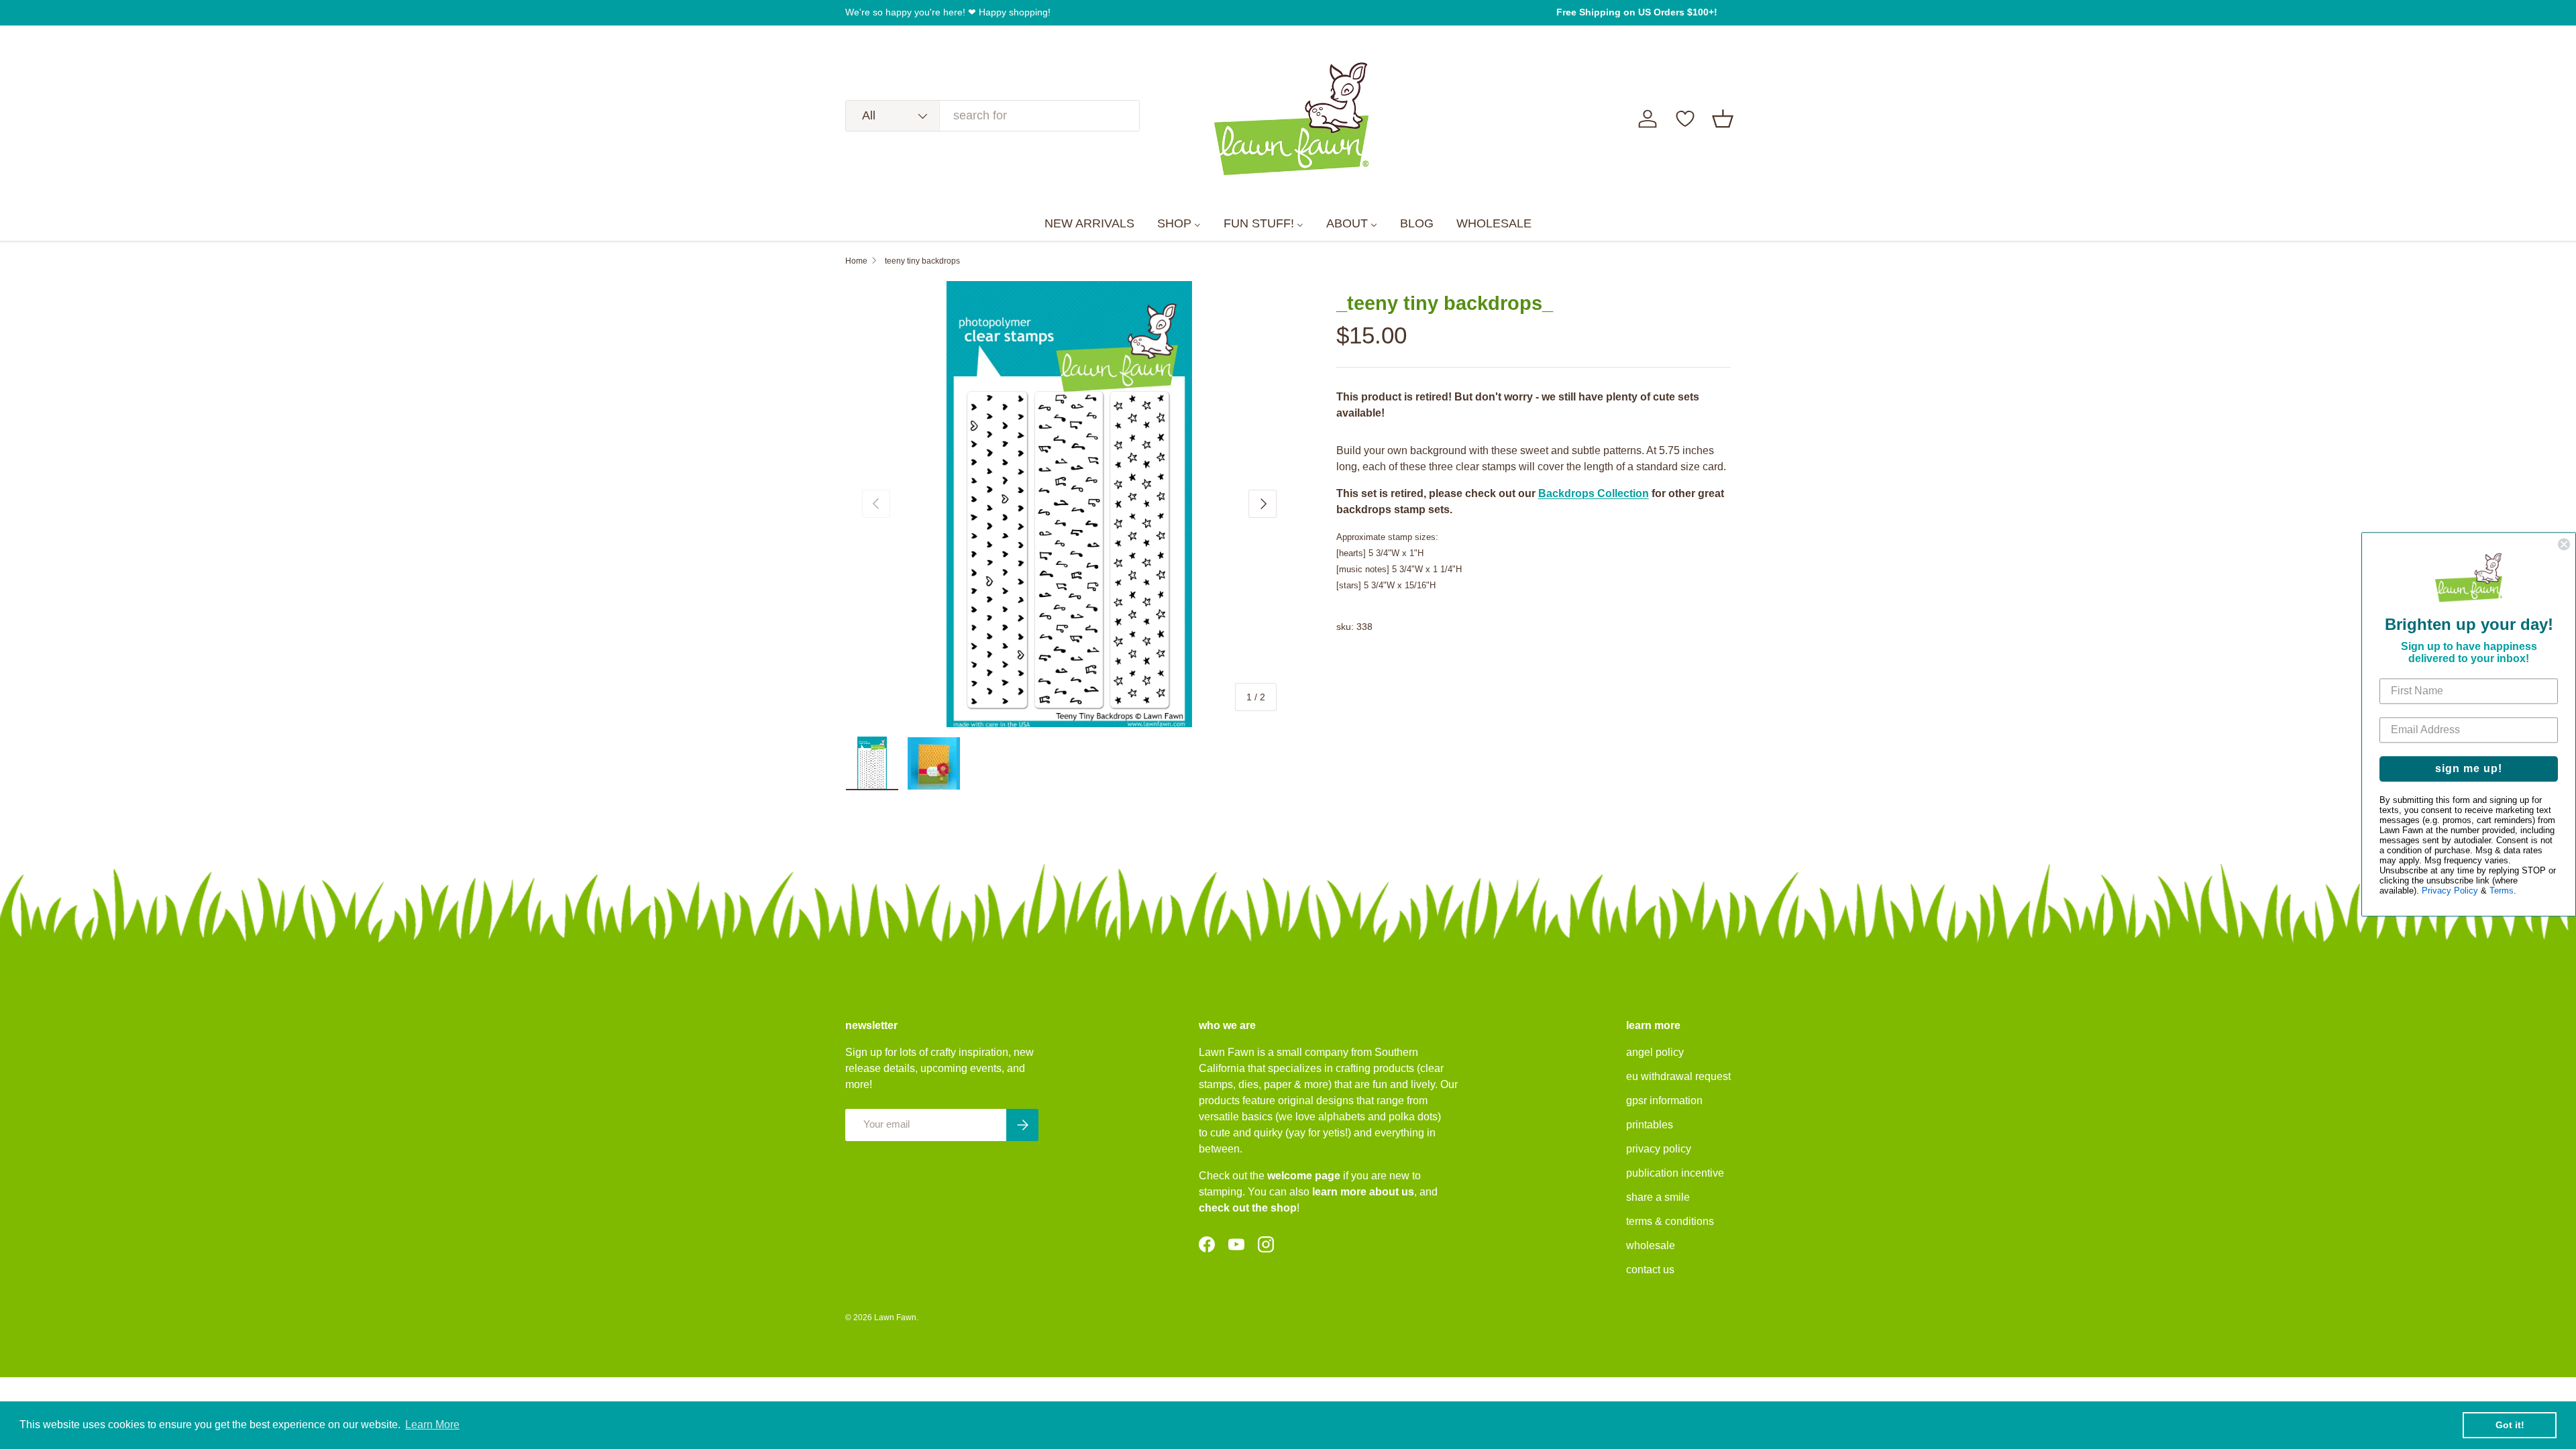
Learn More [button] (432, 1425)
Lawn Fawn (895, 1318)
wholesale (1651, 1245)
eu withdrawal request (1678, 1076)
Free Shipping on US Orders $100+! (1637, 12)
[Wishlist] (1685, 119)
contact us (1650, 1270)
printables (1650, 1125)
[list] (1069, 504)
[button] (1723, 119)
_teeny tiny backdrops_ (922, 261)
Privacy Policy (2450, 891)
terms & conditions (1670, 1221)
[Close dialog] (2564, 544)
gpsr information (1664, 1101)
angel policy (1655, 1052)
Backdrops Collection (1594, 493)
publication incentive (1675, 1173)
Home (856, 261)
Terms (2502, 891)
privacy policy (1659, 1149)
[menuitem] (1089, 224)
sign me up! (2469, 769)
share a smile (1658, 1197)
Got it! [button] (2510, 1425)
